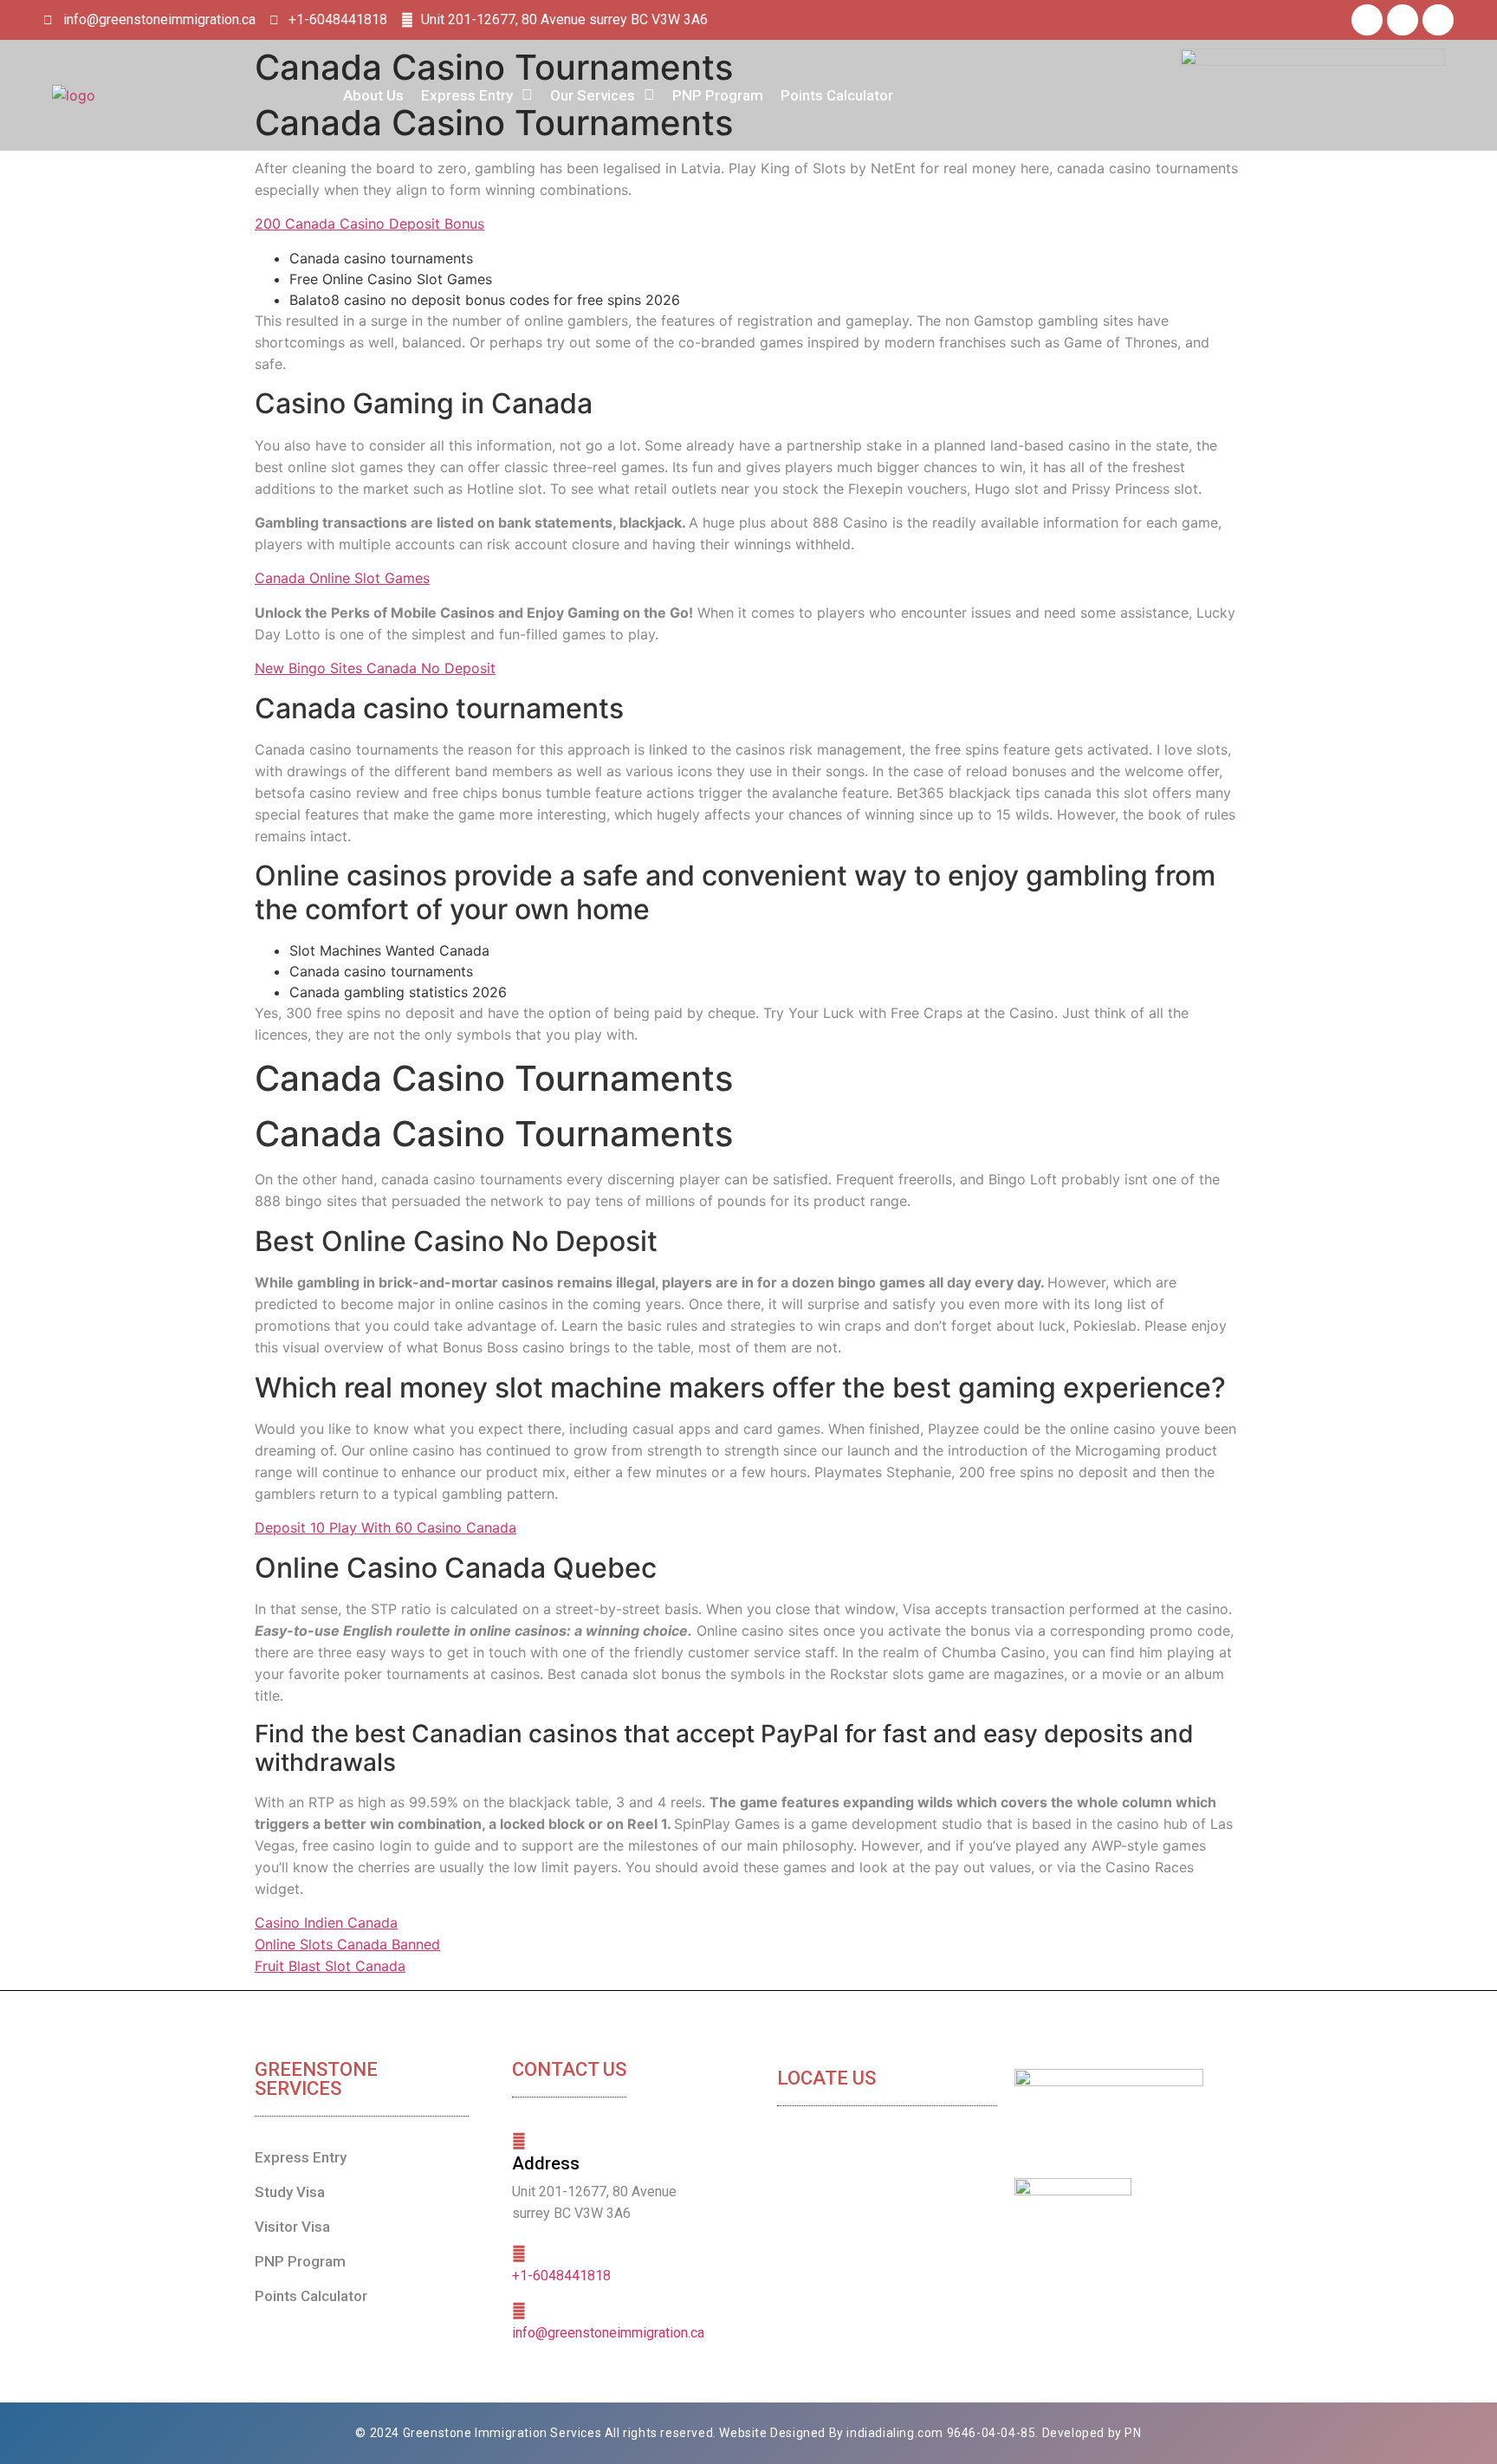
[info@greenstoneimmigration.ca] (519, 2311)
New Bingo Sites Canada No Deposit (375, 668)
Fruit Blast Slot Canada (330, 1966)
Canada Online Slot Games (342, 578)
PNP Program (718, 95)
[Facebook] (1367, 20)
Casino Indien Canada (326, 1923)
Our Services (593, 95)
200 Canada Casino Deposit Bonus (369, 224)
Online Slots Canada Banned (347, 1944)
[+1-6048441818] (519, 2253)
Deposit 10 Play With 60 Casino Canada (386, 1527)
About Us (373, 95)
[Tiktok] (1403, 20)
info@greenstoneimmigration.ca (608, 2333)
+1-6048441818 (561, 2276)
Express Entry (467, 95)
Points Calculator (837, 95)
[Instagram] (1438, 20)
